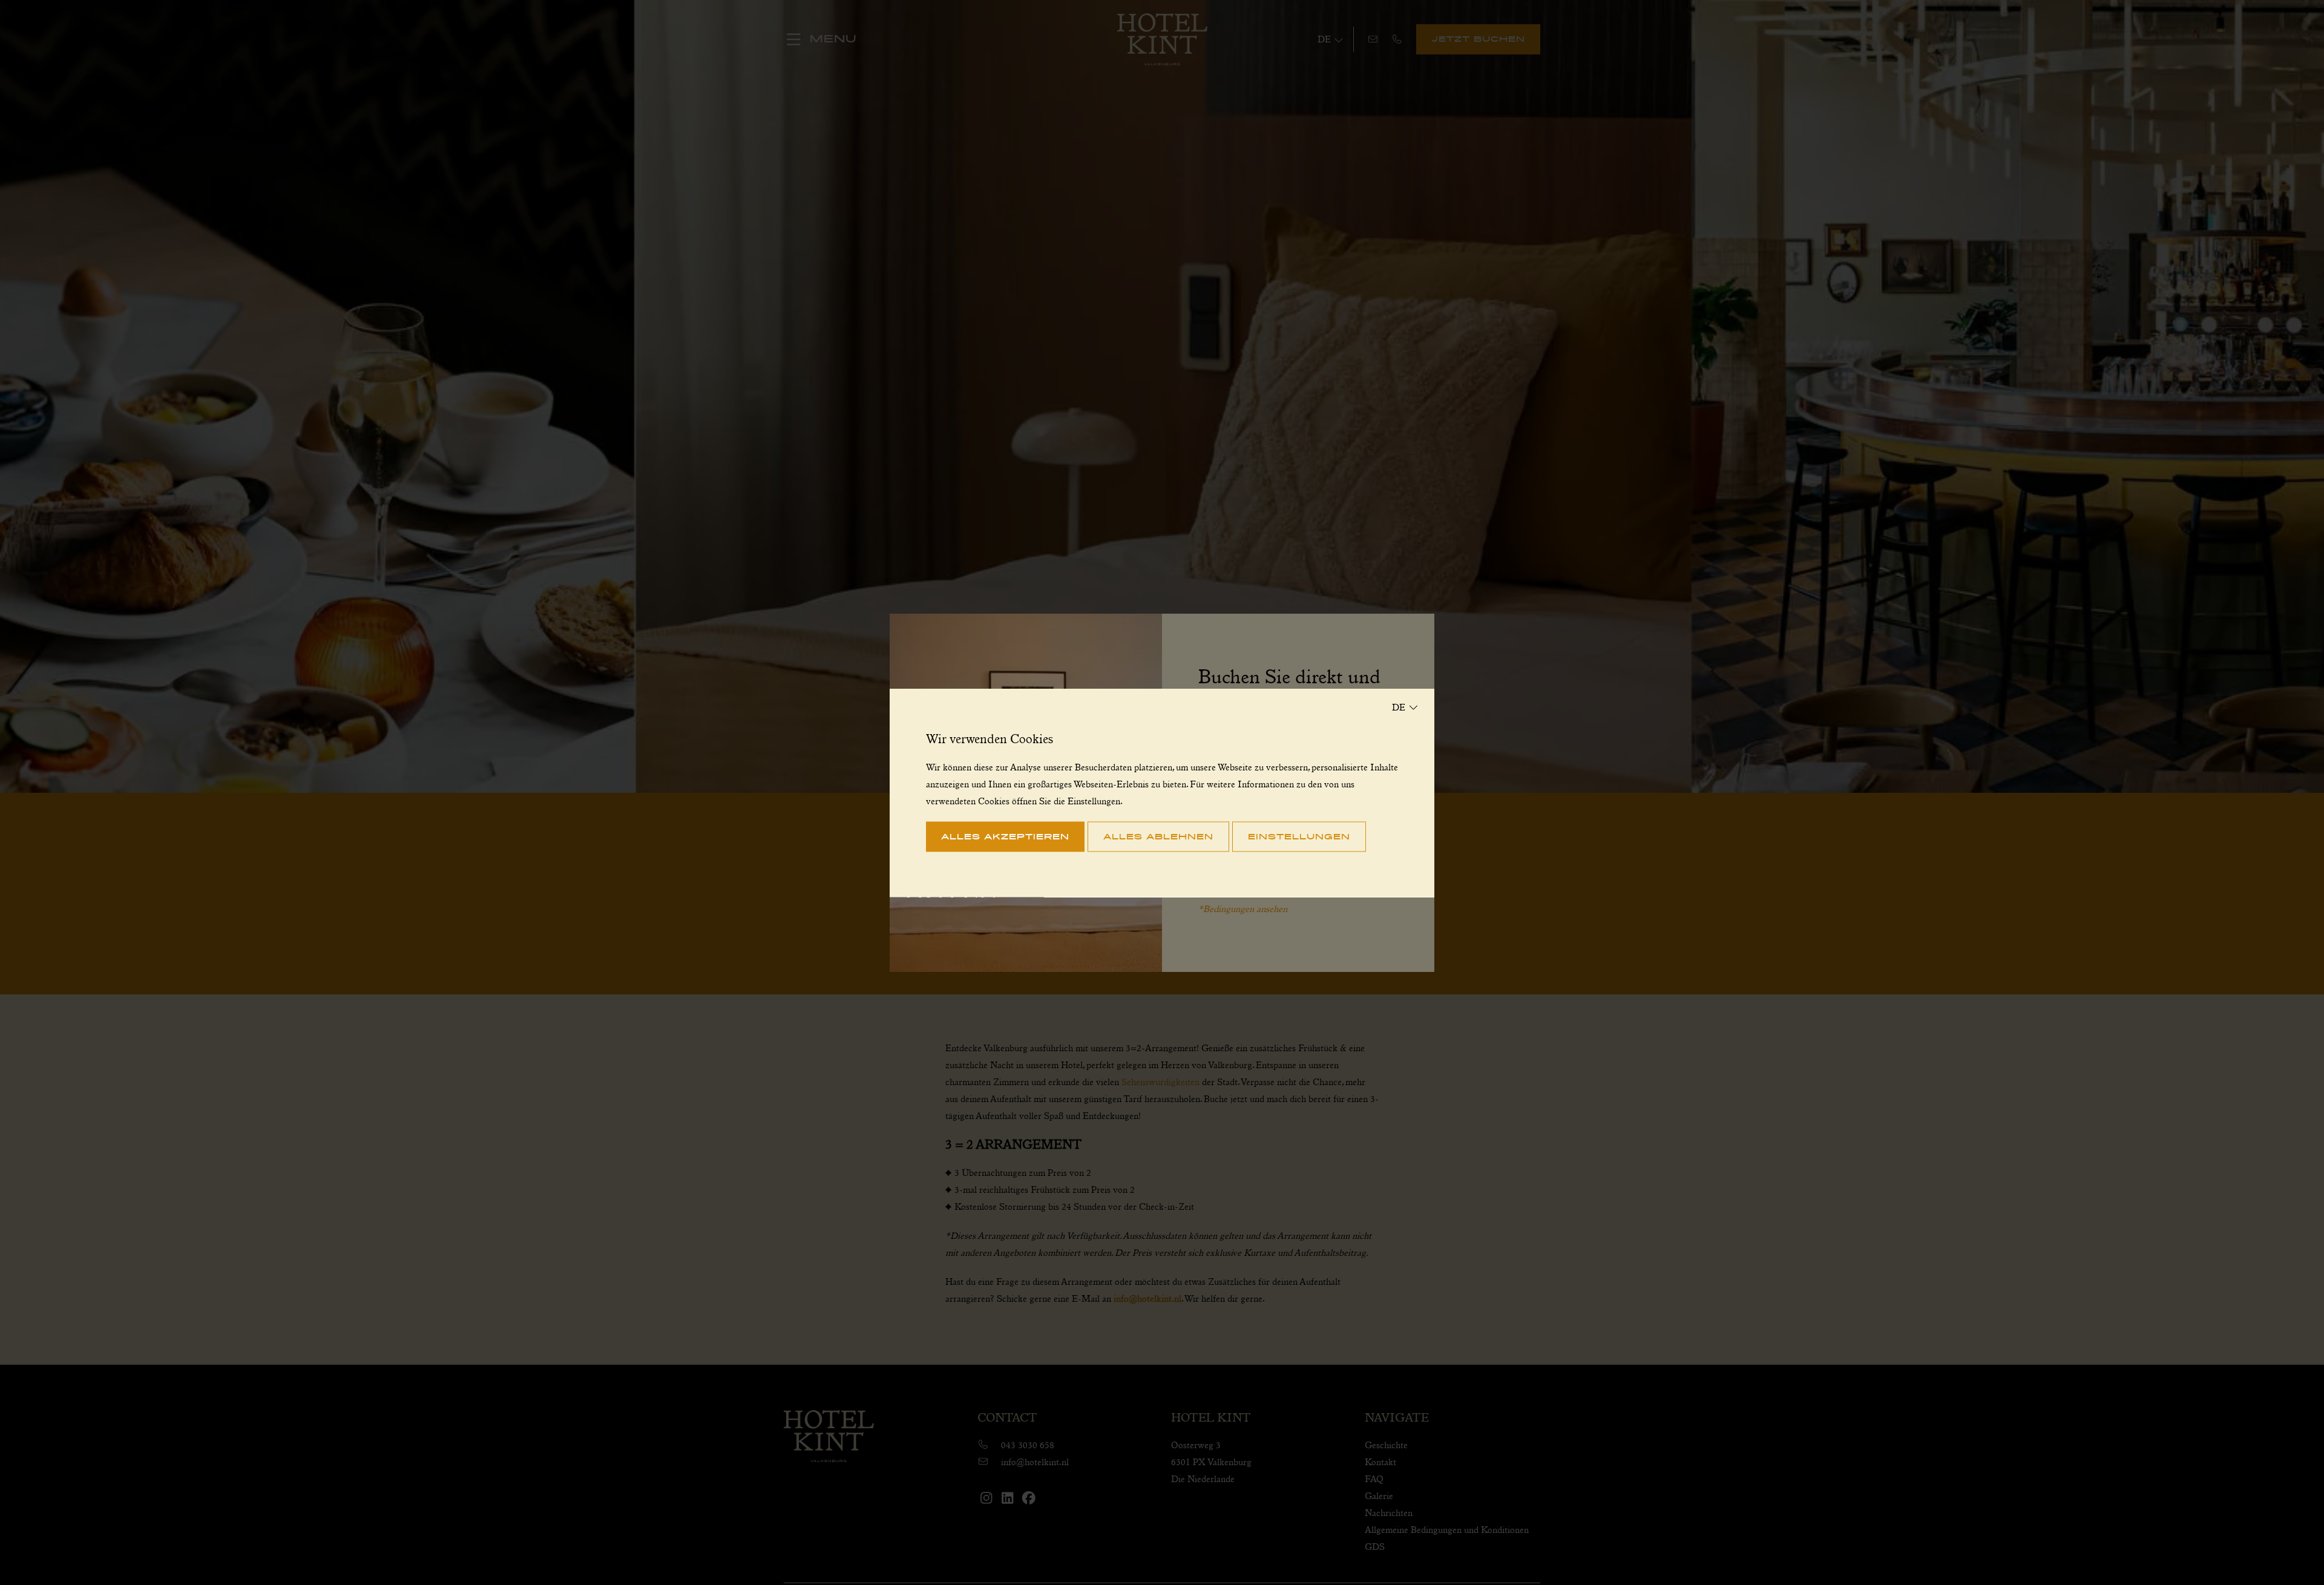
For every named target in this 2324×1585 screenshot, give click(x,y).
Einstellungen (1299, 836)
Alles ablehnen (1158, 836)
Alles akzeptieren (1005, 836)
